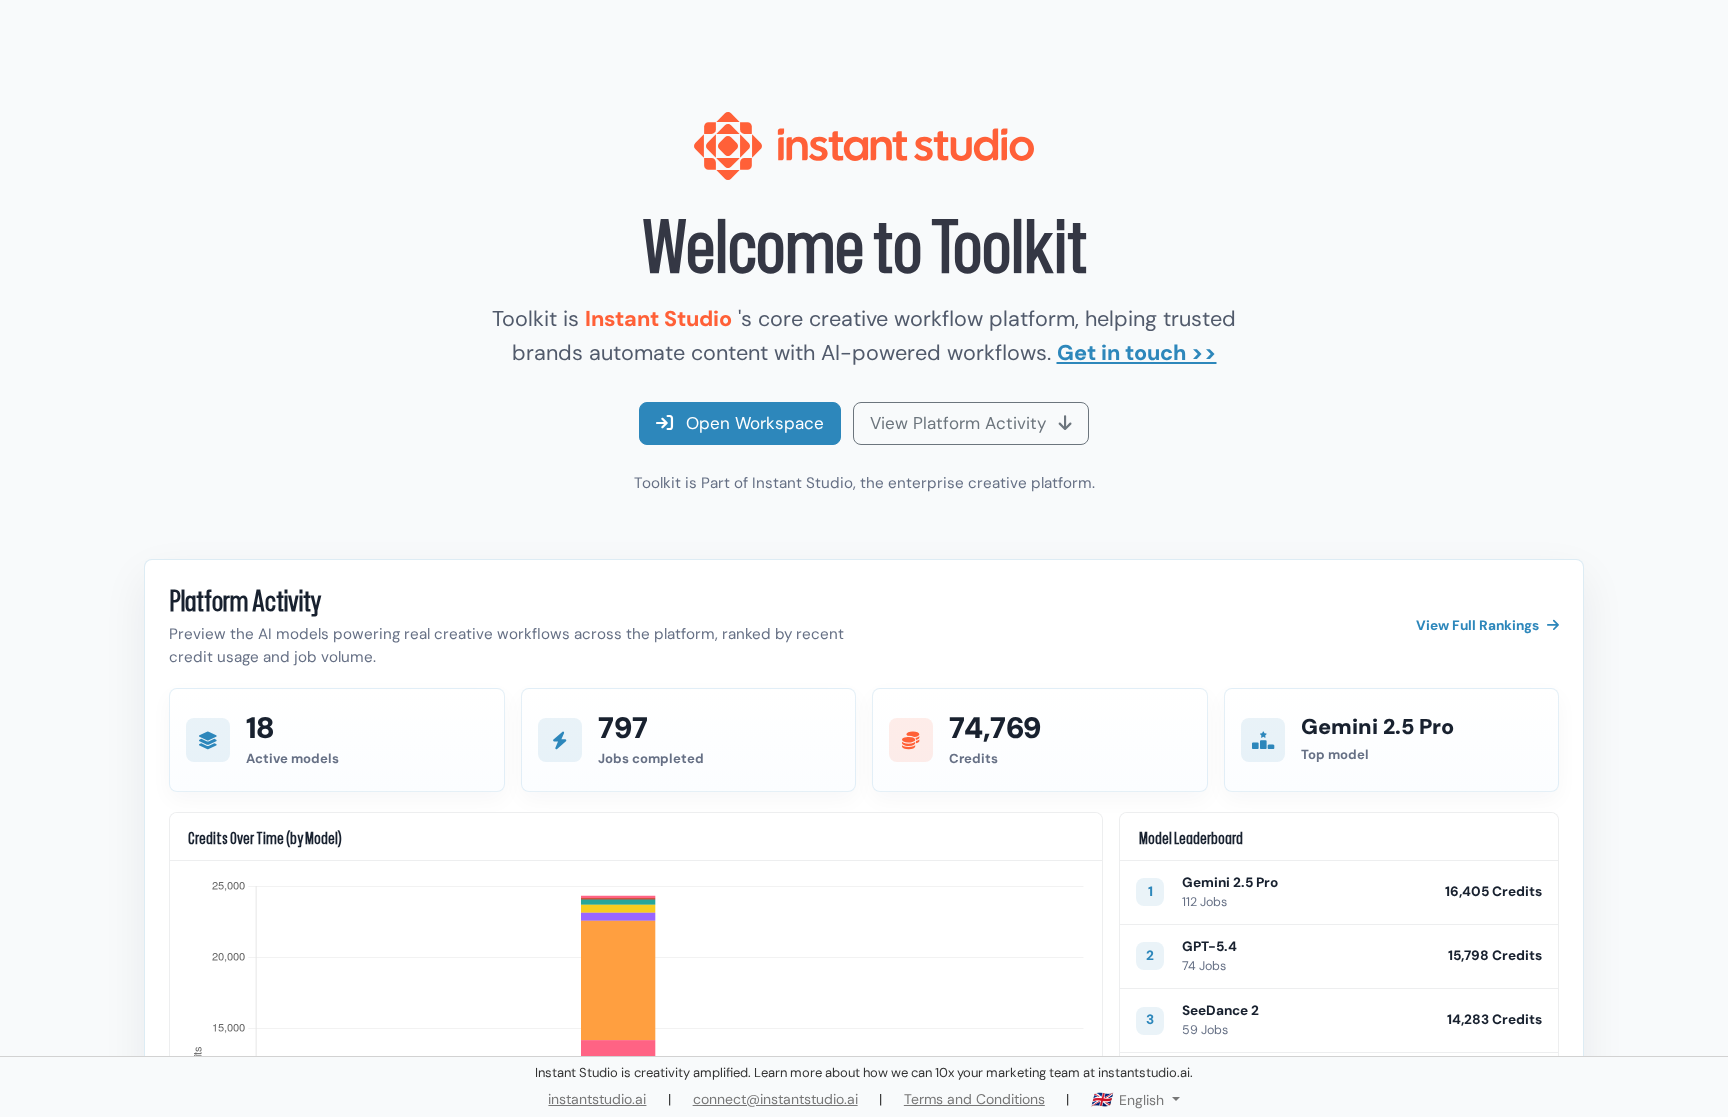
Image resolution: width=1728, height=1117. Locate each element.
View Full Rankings (1477, 625)
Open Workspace (752, 423)
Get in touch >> (1137, 353)
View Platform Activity (960, 423)
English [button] (1141, 1100)
